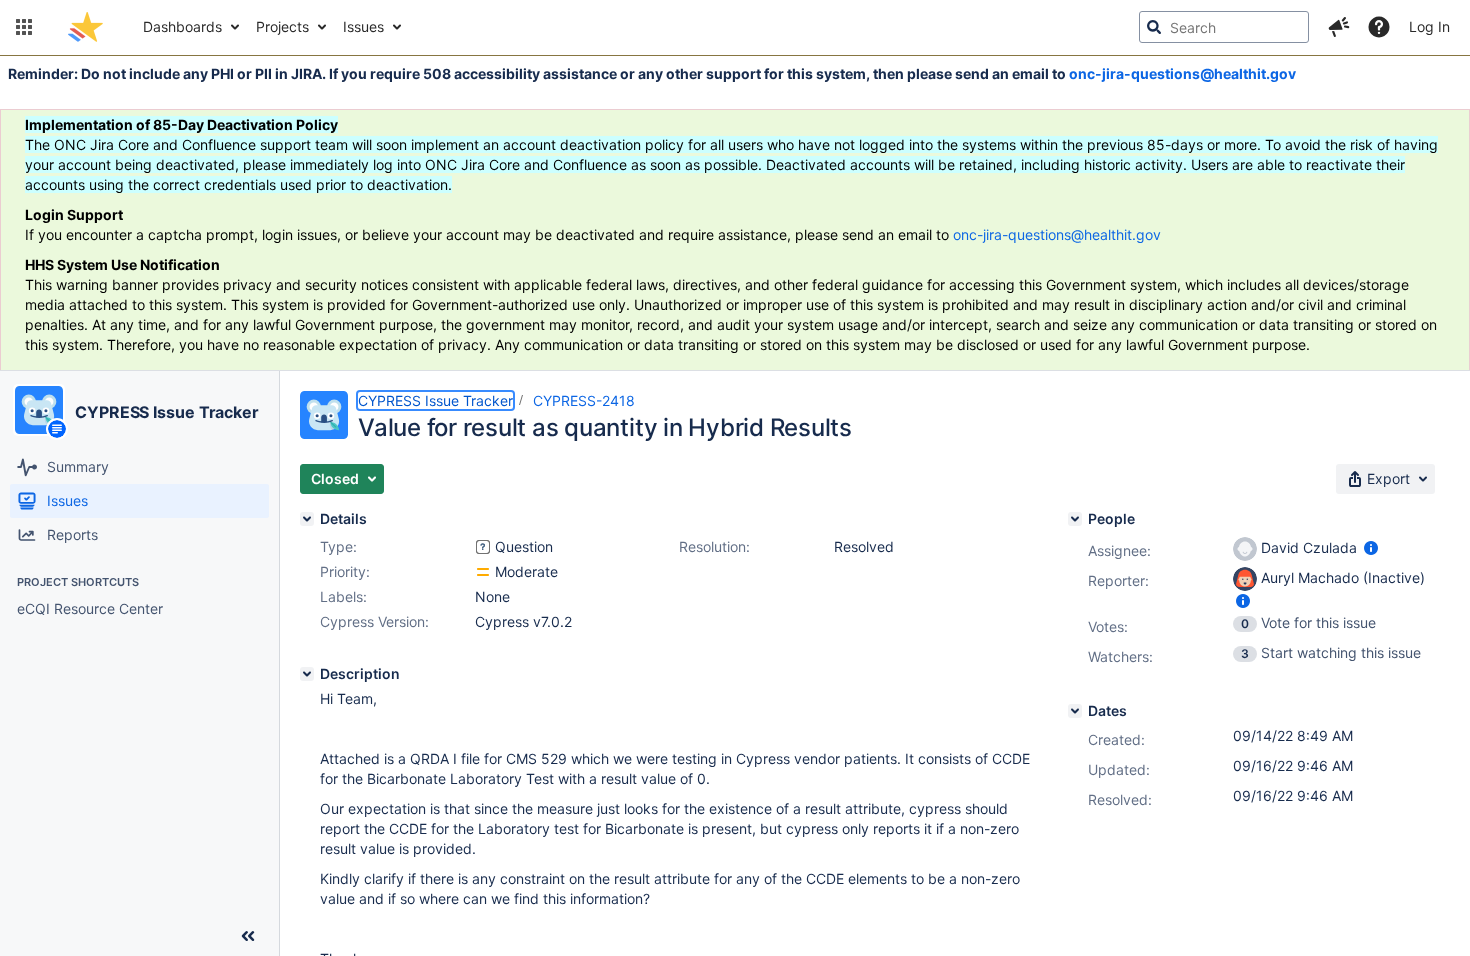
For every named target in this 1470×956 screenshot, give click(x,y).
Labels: (343, 596)
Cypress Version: (374, 621)
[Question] (483, 547)
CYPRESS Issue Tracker (167, 412)
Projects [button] (282, 26)
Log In (1429, 26)
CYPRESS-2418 (584, 400)
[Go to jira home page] (85, 27)
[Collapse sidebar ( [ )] (248, 936)
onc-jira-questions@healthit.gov (1182, 73)
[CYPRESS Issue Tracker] (39, 410)
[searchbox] (1224, 27)
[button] (24, 27)
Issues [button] (363, 26)
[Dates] (1075, 711)
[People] (1075, 519)
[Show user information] (1371, 547)
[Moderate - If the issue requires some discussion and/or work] (483, 572)
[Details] (307, 519)
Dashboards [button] (182, 26)
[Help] (1379, 27)
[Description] (307, 674)
